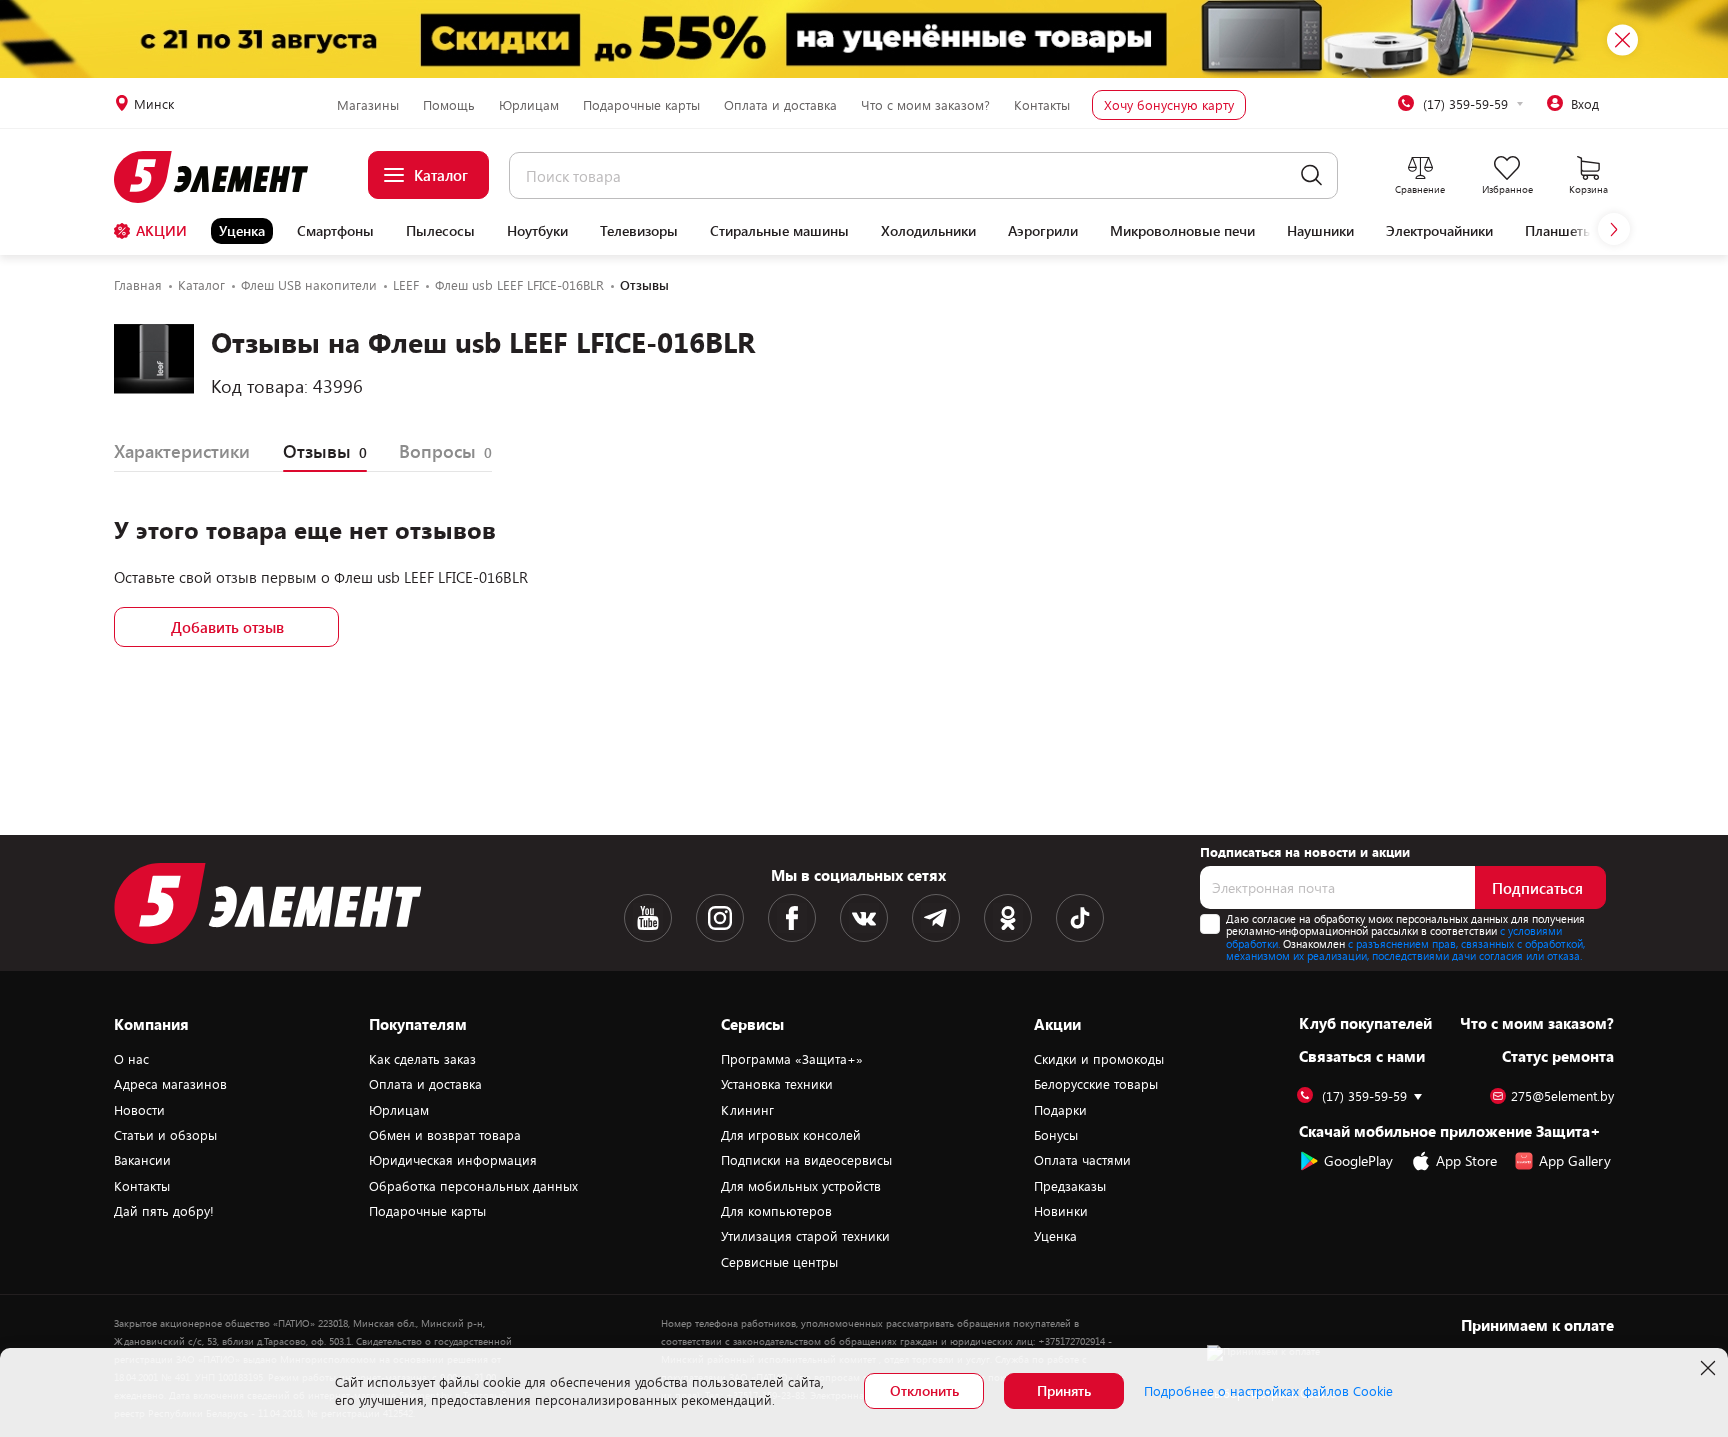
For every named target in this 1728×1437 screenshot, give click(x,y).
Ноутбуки (537, 231)
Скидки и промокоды (1099, 1059)
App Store (1466, 1160)
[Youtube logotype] (648, 918)
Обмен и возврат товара (445, 1135)
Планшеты (1559, 231)
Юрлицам (529, 105)
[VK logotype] (864, 918)
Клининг (747, 1110)
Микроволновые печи (1182, 231)
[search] (1311, 175)
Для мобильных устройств (801, 1186)
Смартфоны (335, 231)
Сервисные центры (779, 1262)
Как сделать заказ (422, 1059)
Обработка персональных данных (473, 1186)
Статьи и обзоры (165, 1135)
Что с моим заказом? (925, 105)
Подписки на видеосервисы (806, 1160)
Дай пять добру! (164, 1211)
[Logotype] (222, 177)
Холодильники (928, 231)
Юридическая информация (453, 1160)
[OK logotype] (1008, 918)
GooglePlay (1358, 1160)
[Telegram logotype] (936, 918)
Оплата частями (1082, 1160)
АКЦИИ (161, 230)
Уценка (242, 230)
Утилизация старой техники (805, 1236)
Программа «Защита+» (792, 1059)
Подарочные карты (641, 105)
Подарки (1060, 1110)
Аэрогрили (1043, 231)
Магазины (368, 105)
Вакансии (142, 1160)
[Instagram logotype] (720, 918)
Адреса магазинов (170, 1084)
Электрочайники (1439, 231)
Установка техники (777, 1084)
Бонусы (1056, 1135)
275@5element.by (1562, 1096)
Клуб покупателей (1365, 1023)
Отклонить (924, 1390)
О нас (131, 1059)
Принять (1064, 1390)
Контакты (1042, 105)
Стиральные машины (779, 231)
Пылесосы (440, 231)
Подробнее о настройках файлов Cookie (1268, 1391)
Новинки (1061, 1211)
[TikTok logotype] (1080, 918)
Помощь (449, 105)
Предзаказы (1070, 1186)
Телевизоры (639, 231)
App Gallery (1575, 1160)
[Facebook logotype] (792, 918)
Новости (139, 1110)
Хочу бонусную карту (1169, 105)
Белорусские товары (1096, 1084)
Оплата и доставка (780, 105)
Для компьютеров (776, 1211)
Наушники (1320, 231)
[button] (1614, 229)
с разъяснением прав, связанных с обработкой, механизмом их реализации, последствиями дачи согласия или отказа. (1405, 950)
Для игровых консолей (791, 1135)
